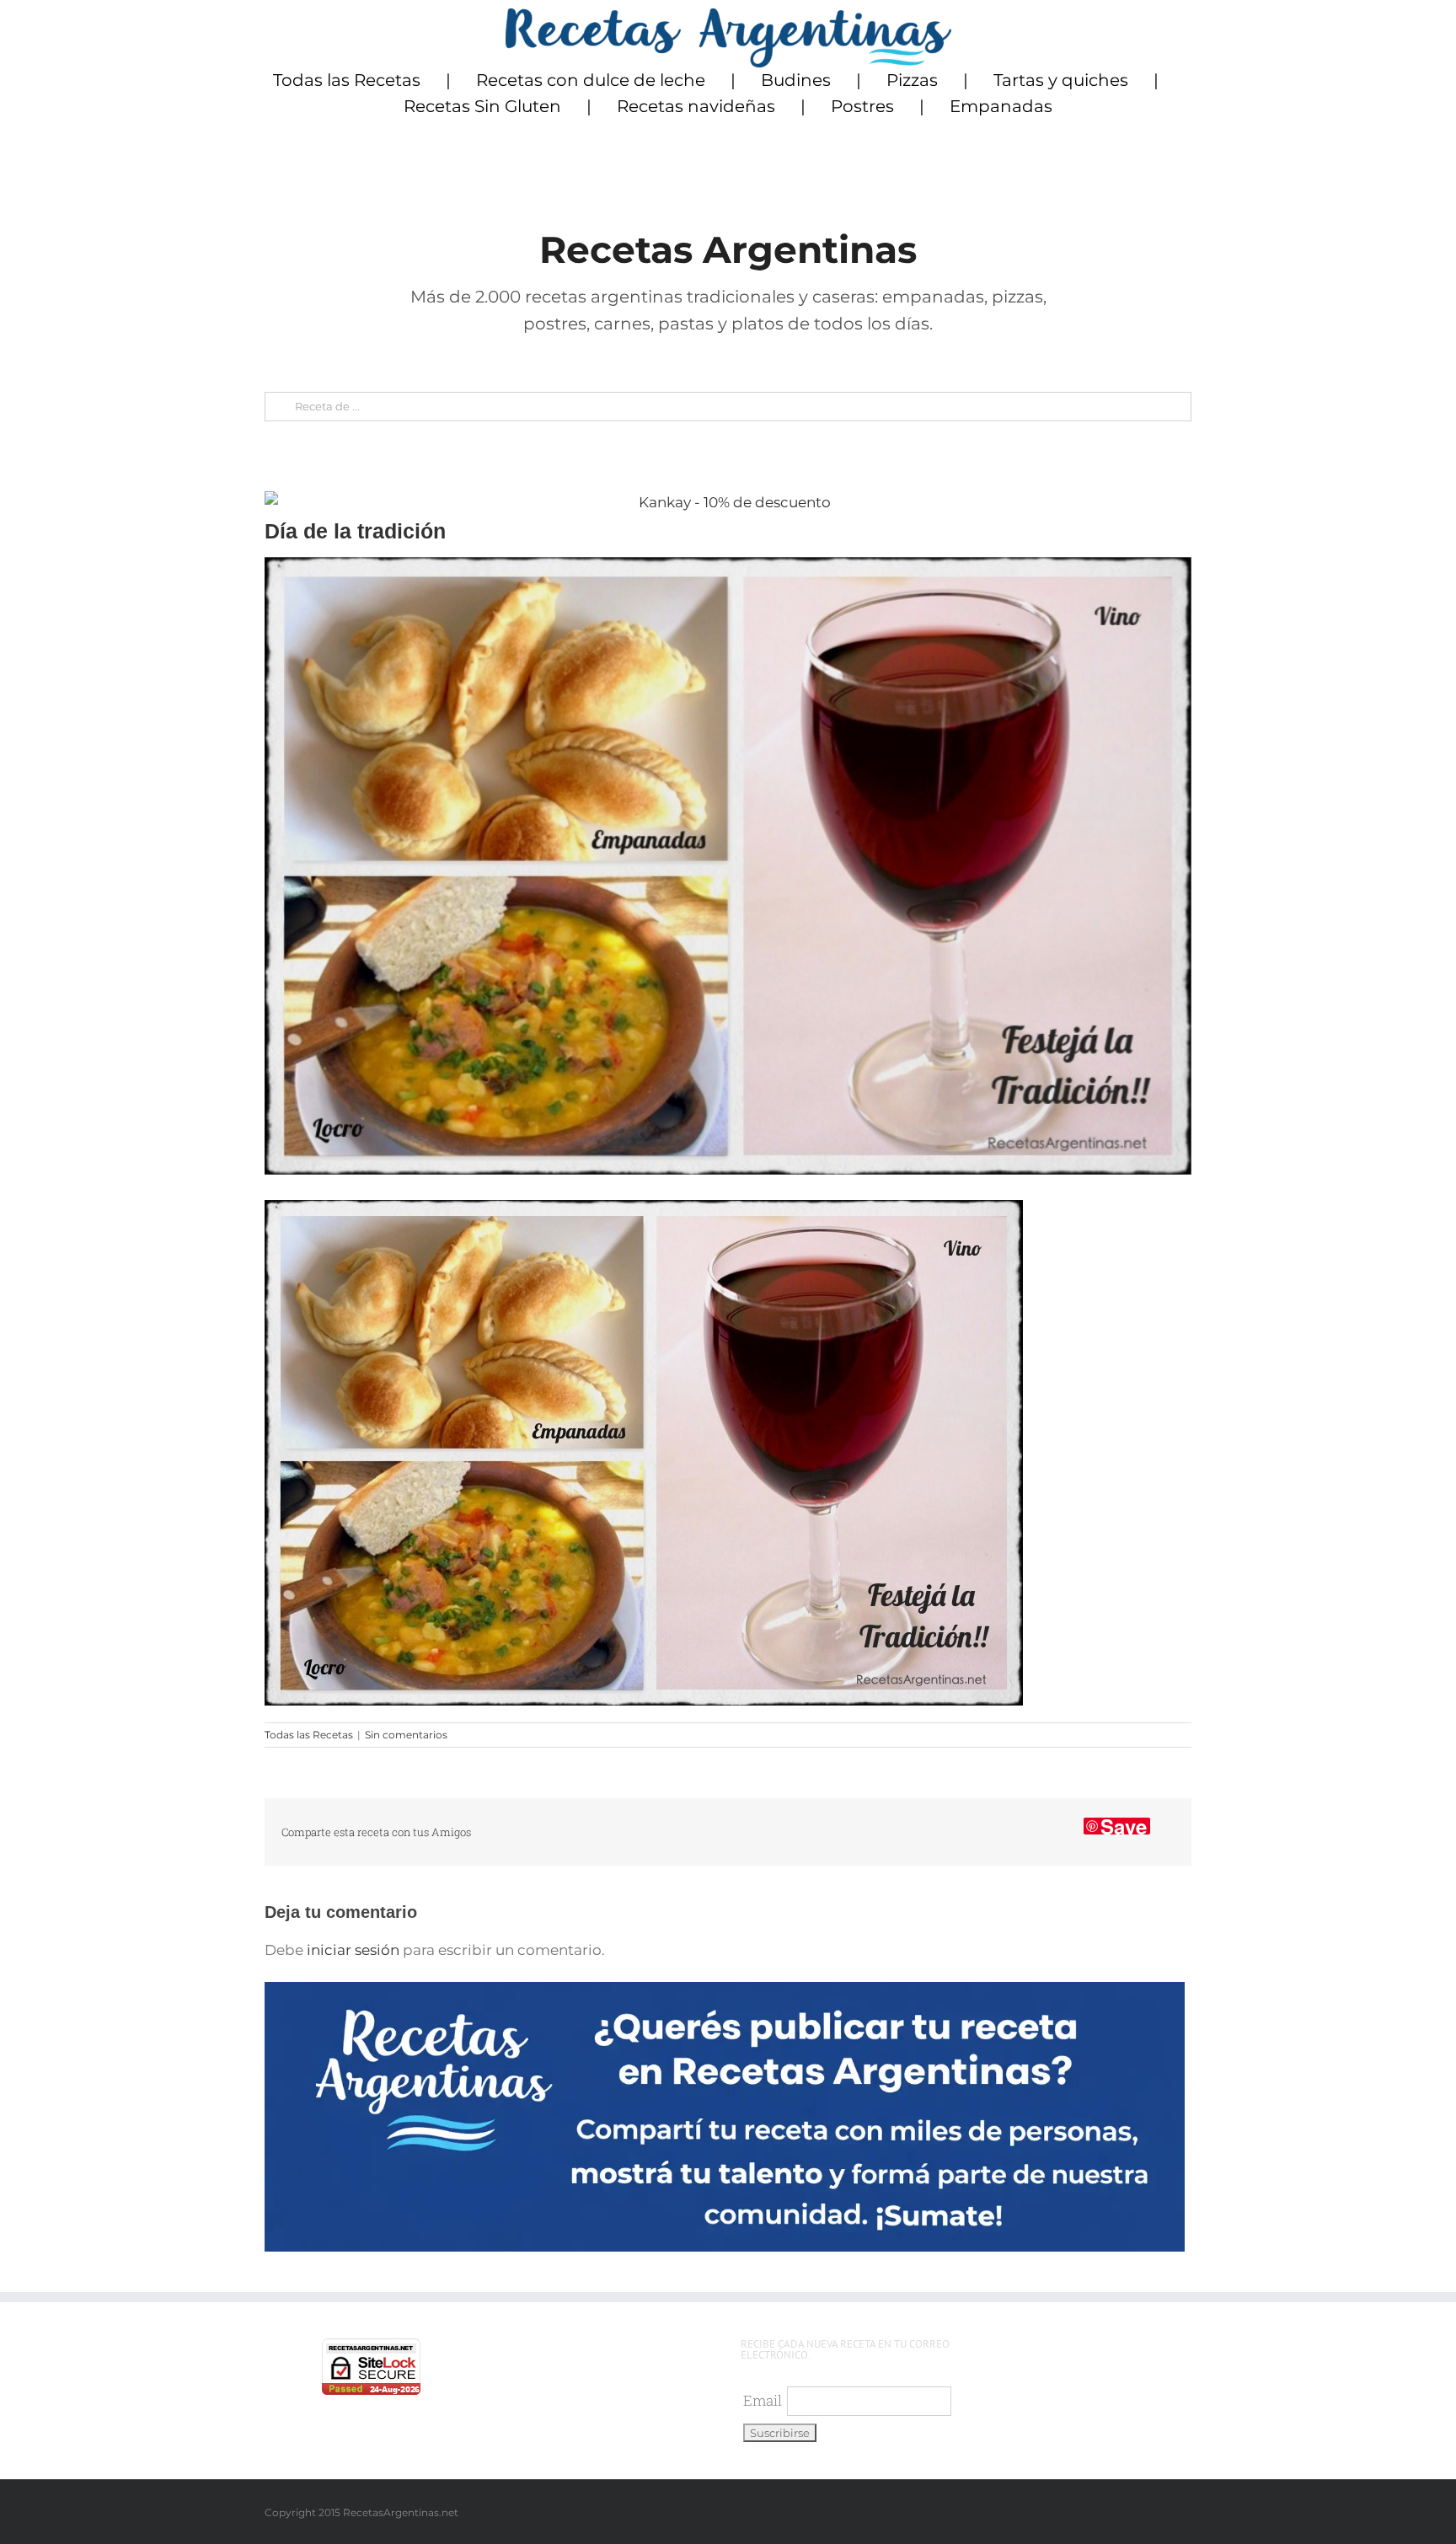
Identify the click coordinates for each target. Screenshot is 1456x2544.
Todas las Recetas (347, 80)
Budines (796, 80)
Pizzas (912, 80)
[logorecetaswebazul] (728, 15)
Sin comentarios (406, 1735)
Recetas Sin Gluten (482, 106)
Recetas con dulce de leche (591, 80)
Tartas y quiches (1061, 80)
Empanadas (1001, 106)
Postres (862, 106)
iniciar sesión (355, 1950)
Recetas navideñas (696, 106)
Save (1124, 1826)
